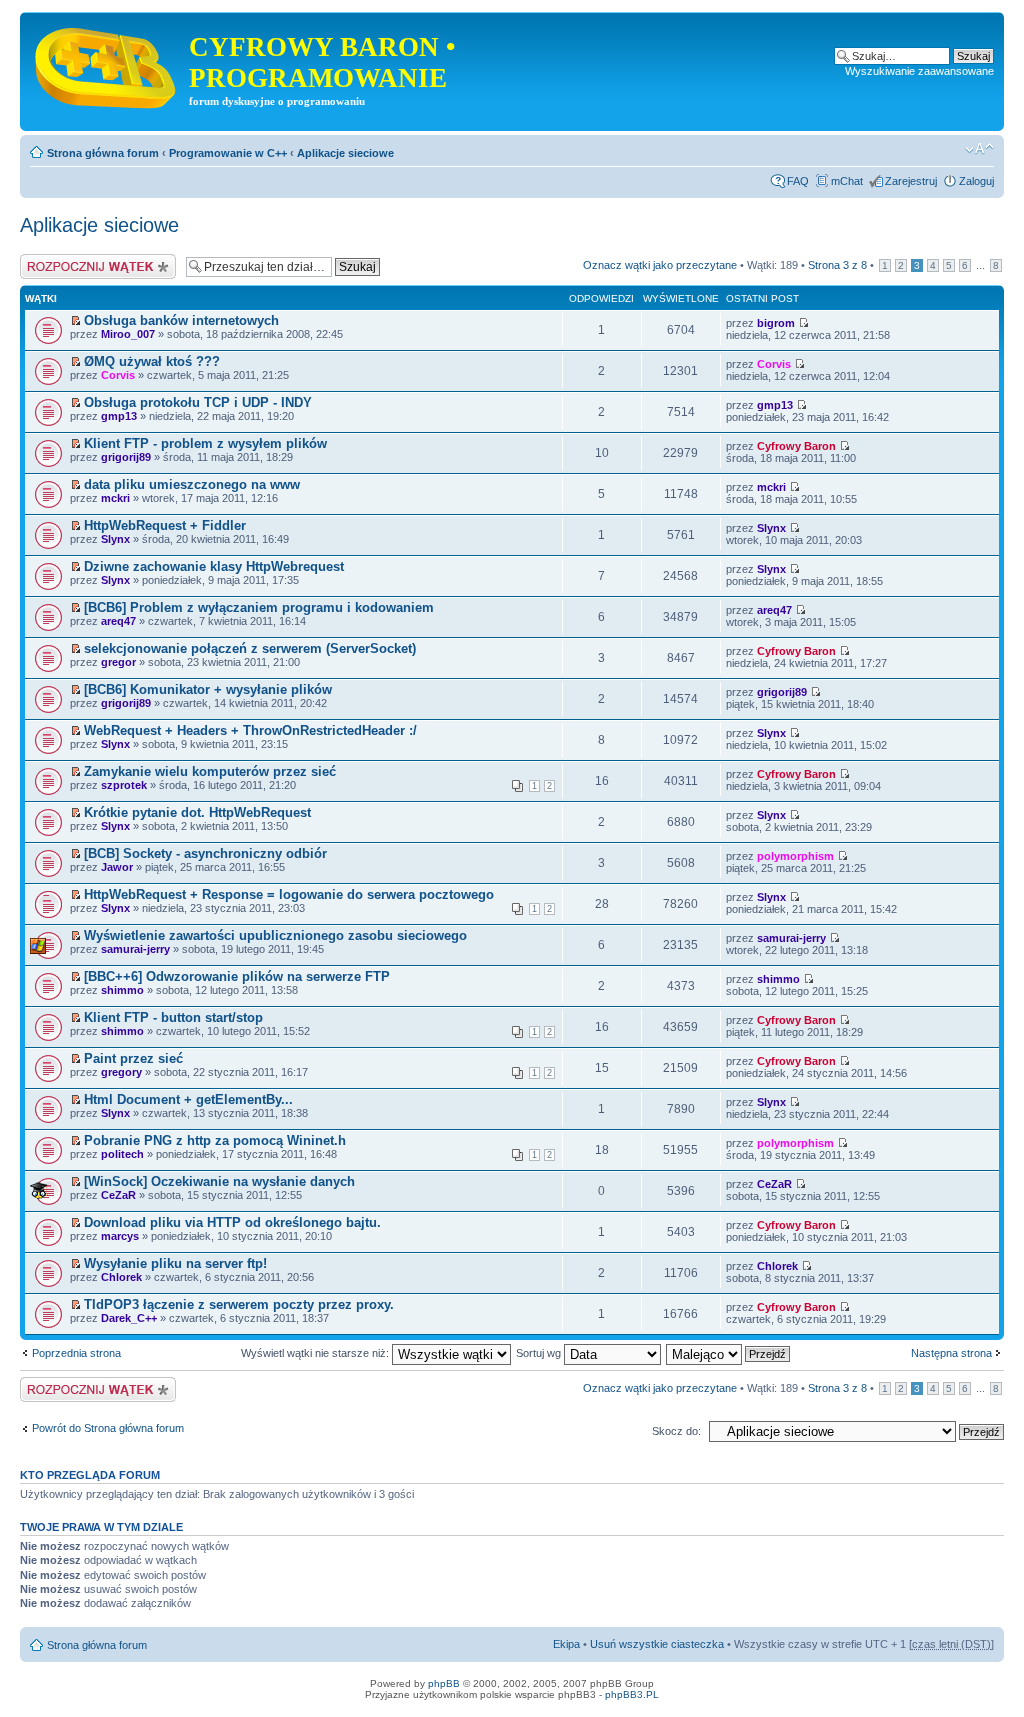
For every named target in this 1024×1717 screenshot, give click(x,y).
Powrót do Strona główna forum (108, 1428)
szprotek (124, 785)
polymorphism (795, 856)
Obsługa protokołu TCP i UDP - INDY (198, 402)
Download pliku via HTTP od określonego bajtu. (232, 1222)
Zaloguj (976, 181)
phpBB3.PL (632, 1694)
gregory (121, 1072)
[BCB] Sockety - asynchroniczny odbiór (205, 853)
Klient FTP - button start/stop (173, 1017)
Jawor (117, 867)
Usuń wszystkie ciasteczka (657, 1644)
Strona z (837, 265)
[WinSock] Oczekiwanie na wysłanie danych (219, 1181)
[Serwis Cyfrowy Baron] (107, 64)
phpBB (444, 1683)
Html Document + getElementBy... (188, 1099)
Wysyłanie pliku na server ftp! (175, 1263)
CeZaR (118, 1195)
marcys (120, 1236)
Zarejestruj (911, 181)
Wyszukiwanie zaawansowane (919, 71)
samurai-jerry (135, 949)
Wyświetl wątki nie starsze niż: (316, 1353)
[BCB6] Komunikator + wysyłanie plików (208, 689)
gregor (118, 662)
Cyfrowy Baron (796, 446)
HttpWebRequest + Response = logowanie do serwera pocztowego (289, 894)
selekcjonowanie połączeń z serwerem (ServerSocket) (250, 648)
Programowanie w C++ (228, 153)
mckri (115, 498)
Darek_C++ (129, 1318)
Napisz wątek (53, 260)
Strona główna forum (103, 153)
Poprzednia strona (76, 1353)
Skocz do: (676, 1431)
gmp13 (119, 416)
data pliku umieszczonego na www (192, 484)
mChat (847, 181)
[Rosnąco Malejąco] (729, 1353)
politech (122, 1154)
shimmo (122, 990)
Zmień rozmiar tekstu (979, 149)
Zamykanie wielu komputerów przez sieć (210, 771)
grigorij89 (126, 457)
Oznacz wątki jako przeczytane (660, 265)
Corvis (118, 375)
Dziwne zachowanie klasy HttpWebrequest (214, 566)
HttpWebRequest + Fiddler (165, 525)
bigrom (776, 323)
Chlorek (121, 1277)
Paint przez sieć (133, 1058)
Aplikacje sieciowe (345, 153)
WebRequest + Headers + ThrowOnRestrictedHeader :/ (250, 730)
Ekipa (566, 1644)
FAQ (798, 181)
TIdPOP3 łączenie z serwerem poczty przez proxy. (239, 1304)
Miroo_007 (128, 334)
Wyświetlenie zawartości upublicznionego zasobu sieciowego (275, 935)
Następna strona (951, 1353)
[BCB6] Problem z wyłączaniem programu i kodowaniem (259, 607)
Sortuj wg (540, 1353)
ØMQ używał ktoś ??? (152, 361)
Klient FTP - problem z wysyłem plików (205, 443)
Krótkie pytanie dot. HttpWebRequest (197, 812)
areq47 (118, 621)
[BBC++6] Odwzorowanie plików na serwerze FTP (237, 976)
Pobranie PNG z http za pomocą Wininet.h (215, 1140)
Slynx (115, 539)
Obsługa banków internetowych (181, 320)
